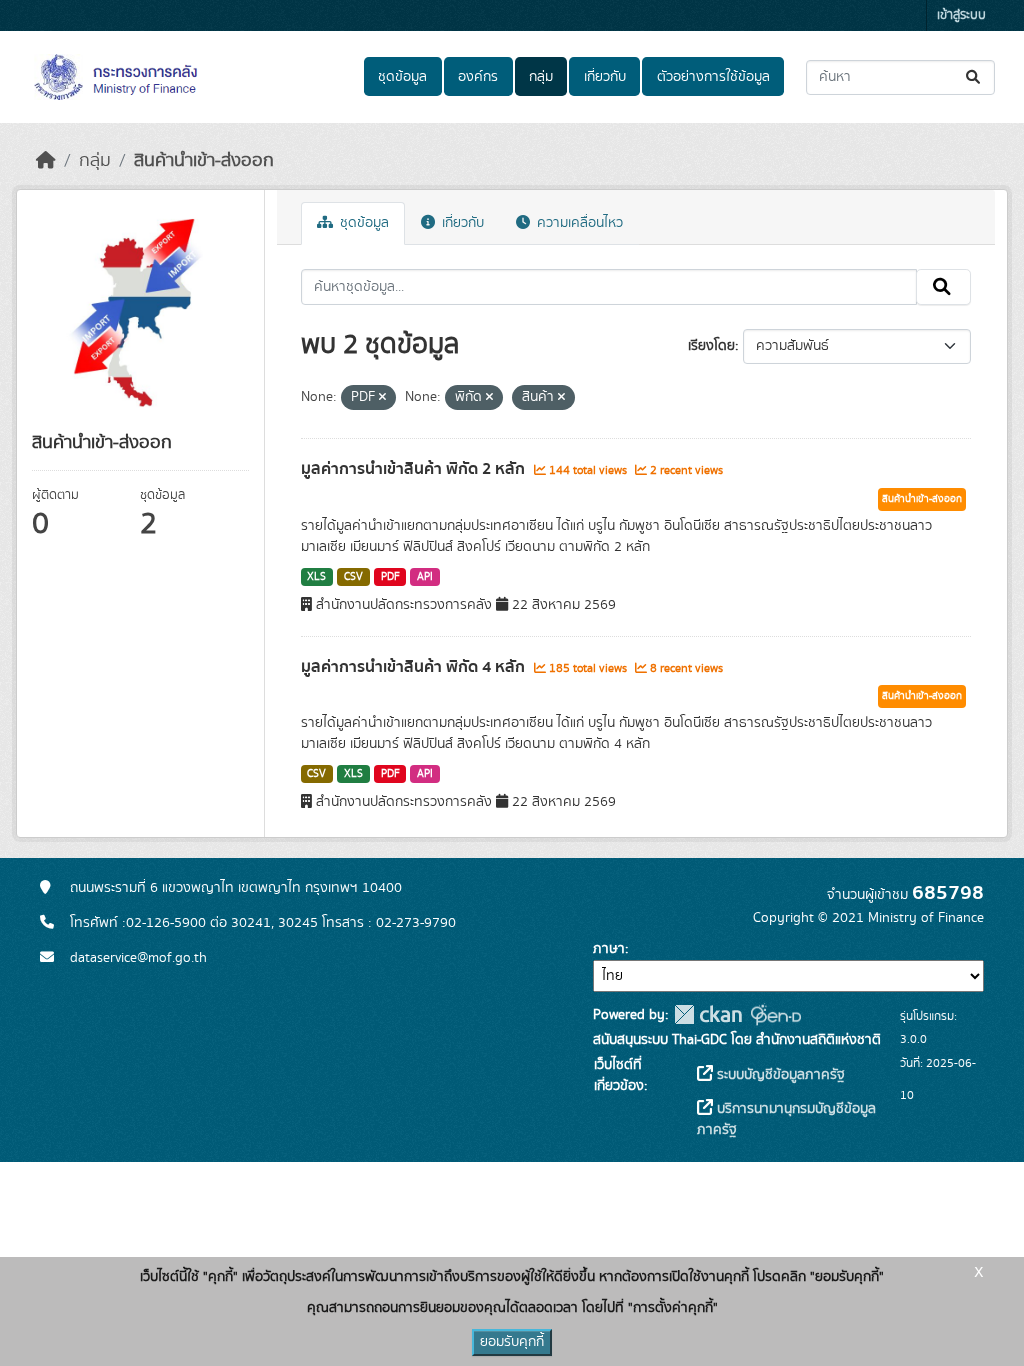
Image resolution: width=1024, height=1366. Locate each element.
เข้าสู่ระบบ (961, 15)
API (425, 577)
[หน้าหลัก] (46, 161)
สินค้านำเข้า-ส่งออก (204, 161)
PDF (390, 577)
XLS (316, 577)
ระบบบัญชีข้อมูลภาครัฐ (779, 1075)
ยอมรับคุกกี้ (512, 1342)
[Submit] (974, 77)
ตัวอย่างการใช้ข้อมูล (713, 77)
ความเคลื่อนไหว (578, 223)
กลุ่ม (541, 77)
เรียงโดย (711, 346)
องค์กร (478, 77)
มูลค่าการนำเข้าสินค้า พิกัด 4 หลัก (415, 667)
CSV (353, 577)
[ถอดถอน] (382, 398)
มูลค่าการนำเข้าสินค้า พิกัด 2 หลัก (415, 469)
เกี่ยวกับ (605, 77)
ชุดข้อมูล (402, 77)
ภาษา (609, 949)
